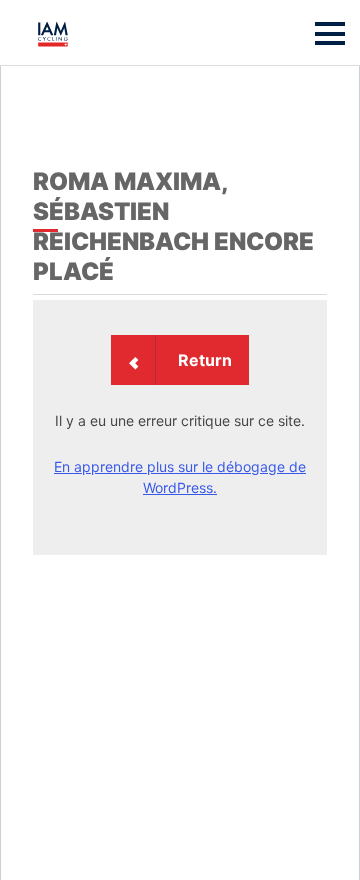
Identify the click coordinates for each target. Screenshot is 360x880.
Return (205, 360)
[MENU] (330, 33)
